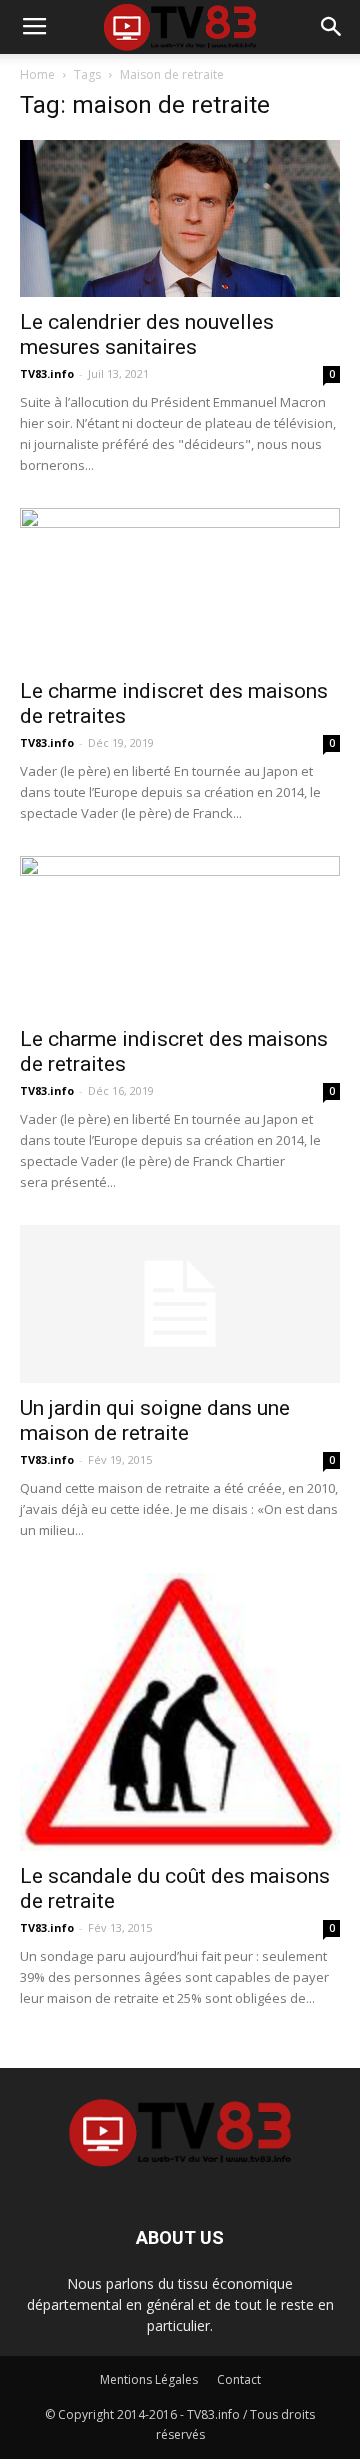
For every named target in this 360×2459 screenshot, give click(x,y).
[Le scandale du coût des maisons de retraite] (180, 1712)
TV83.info (47, 373)
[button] (332, 27)
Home (37, 74)
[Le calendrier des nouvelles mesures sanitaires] (180, 218)
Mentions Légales (149, 2379)
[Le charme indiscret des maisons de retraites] (180, 587)
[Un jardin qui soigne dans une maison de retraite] (180, 1304)
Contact (239, 2379)
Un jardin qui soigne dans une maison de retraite (155, 1420)
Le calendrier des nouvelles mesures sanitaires (147, 334)
